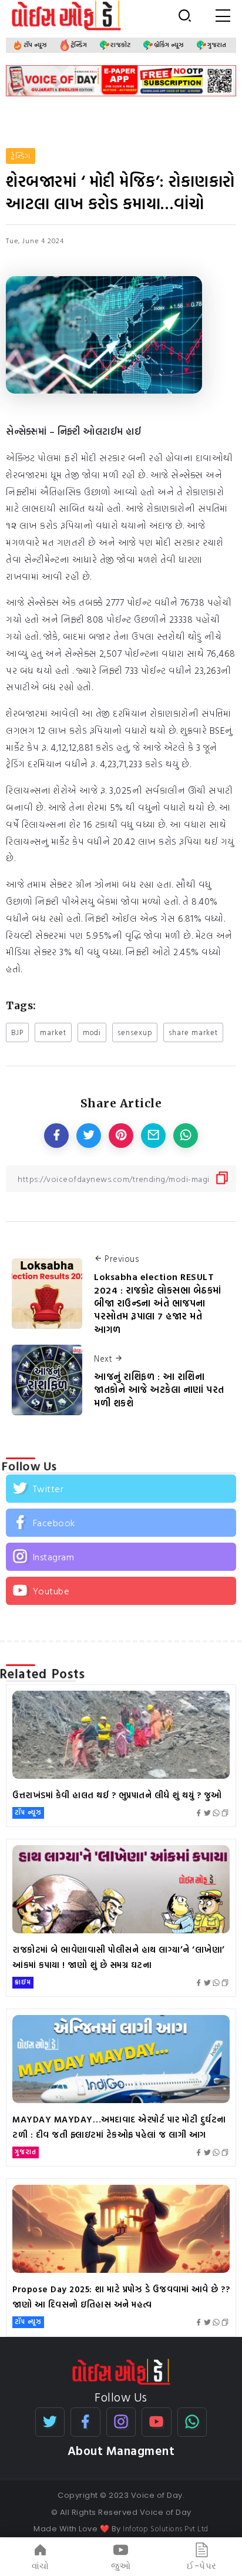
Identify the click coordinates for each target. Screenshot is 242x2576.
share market (193, 1032)
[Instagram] (121, 1557)
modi (92, 1032)
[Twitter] (121, 1489)
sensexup (135, 1032)
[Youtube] (121, 1591)
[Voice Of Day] (121, 2371)
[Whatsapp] (192, 2422)
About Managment (121, 2451)
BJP (17, 1032)
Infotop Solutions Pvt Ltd (166, 2528)
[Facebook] (121, 1523)
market (53, 1032)
